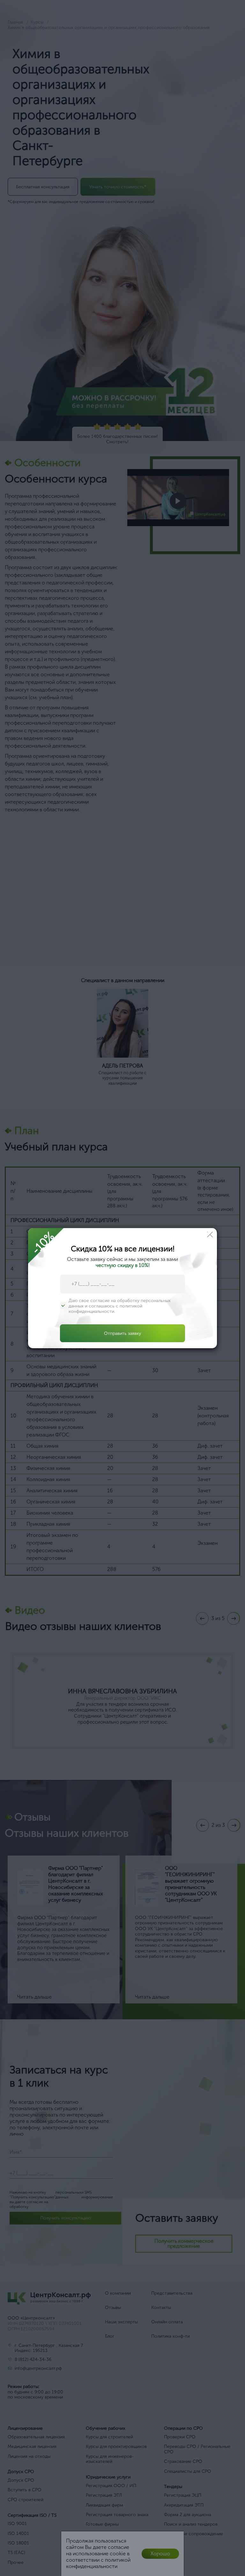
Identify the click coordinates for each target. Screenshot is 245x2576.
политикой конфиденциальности (105, 1309)
